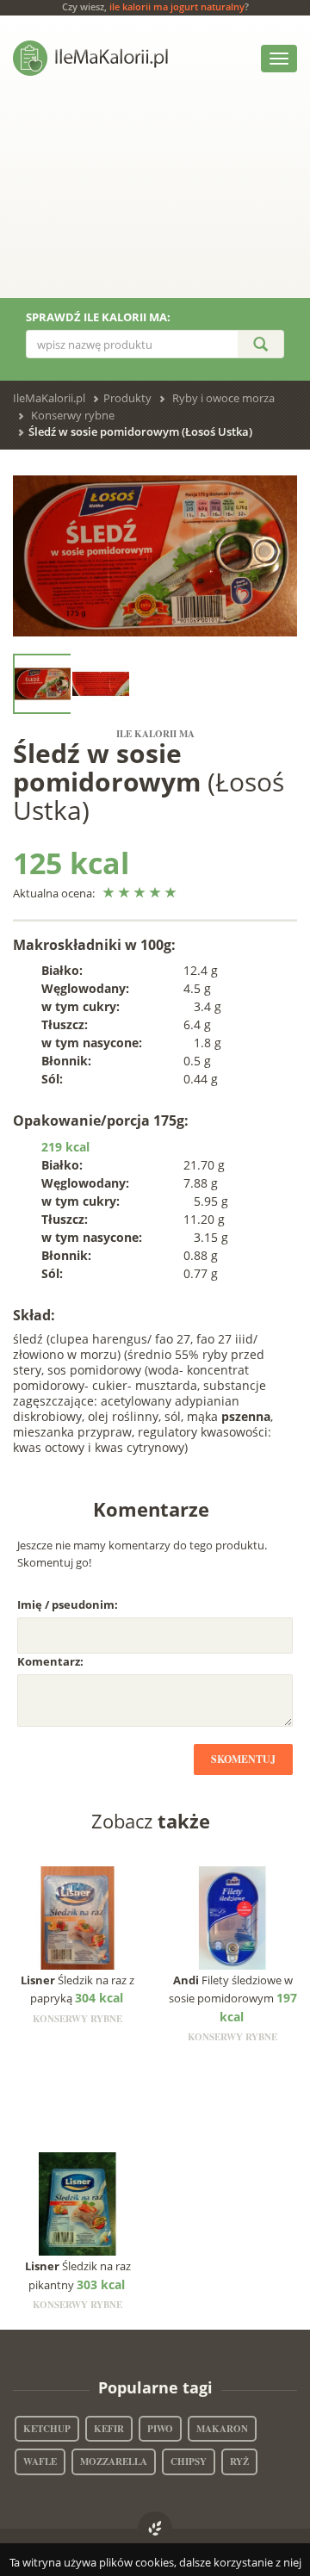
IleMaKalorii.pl (49, 398)
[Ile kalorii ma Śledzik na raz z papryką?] (78, 1916)
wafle (40, 2461)
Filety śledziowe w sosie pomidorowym (233, 1999)
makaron (222, 2429)
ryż (239, 2461)
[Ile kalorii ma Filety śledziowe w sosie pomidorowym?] (233, 1916)
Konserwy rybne (73, 415)
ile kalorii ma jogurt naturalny (177, 6)
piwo (160, 2429)
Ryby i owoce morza (223, 398)
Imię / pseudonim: (68, 1605)
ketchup (47, 2429)
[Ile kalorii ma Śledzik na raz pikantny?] (78, 2203)
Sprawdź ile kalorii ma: (98, 317)
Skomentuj (243, 1759)
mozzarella (114, 2461)
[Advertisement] (155, 200)
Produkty (127, 398)
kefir (109, 2429)
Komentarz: (50, 1661)
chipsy (189, 2461)
